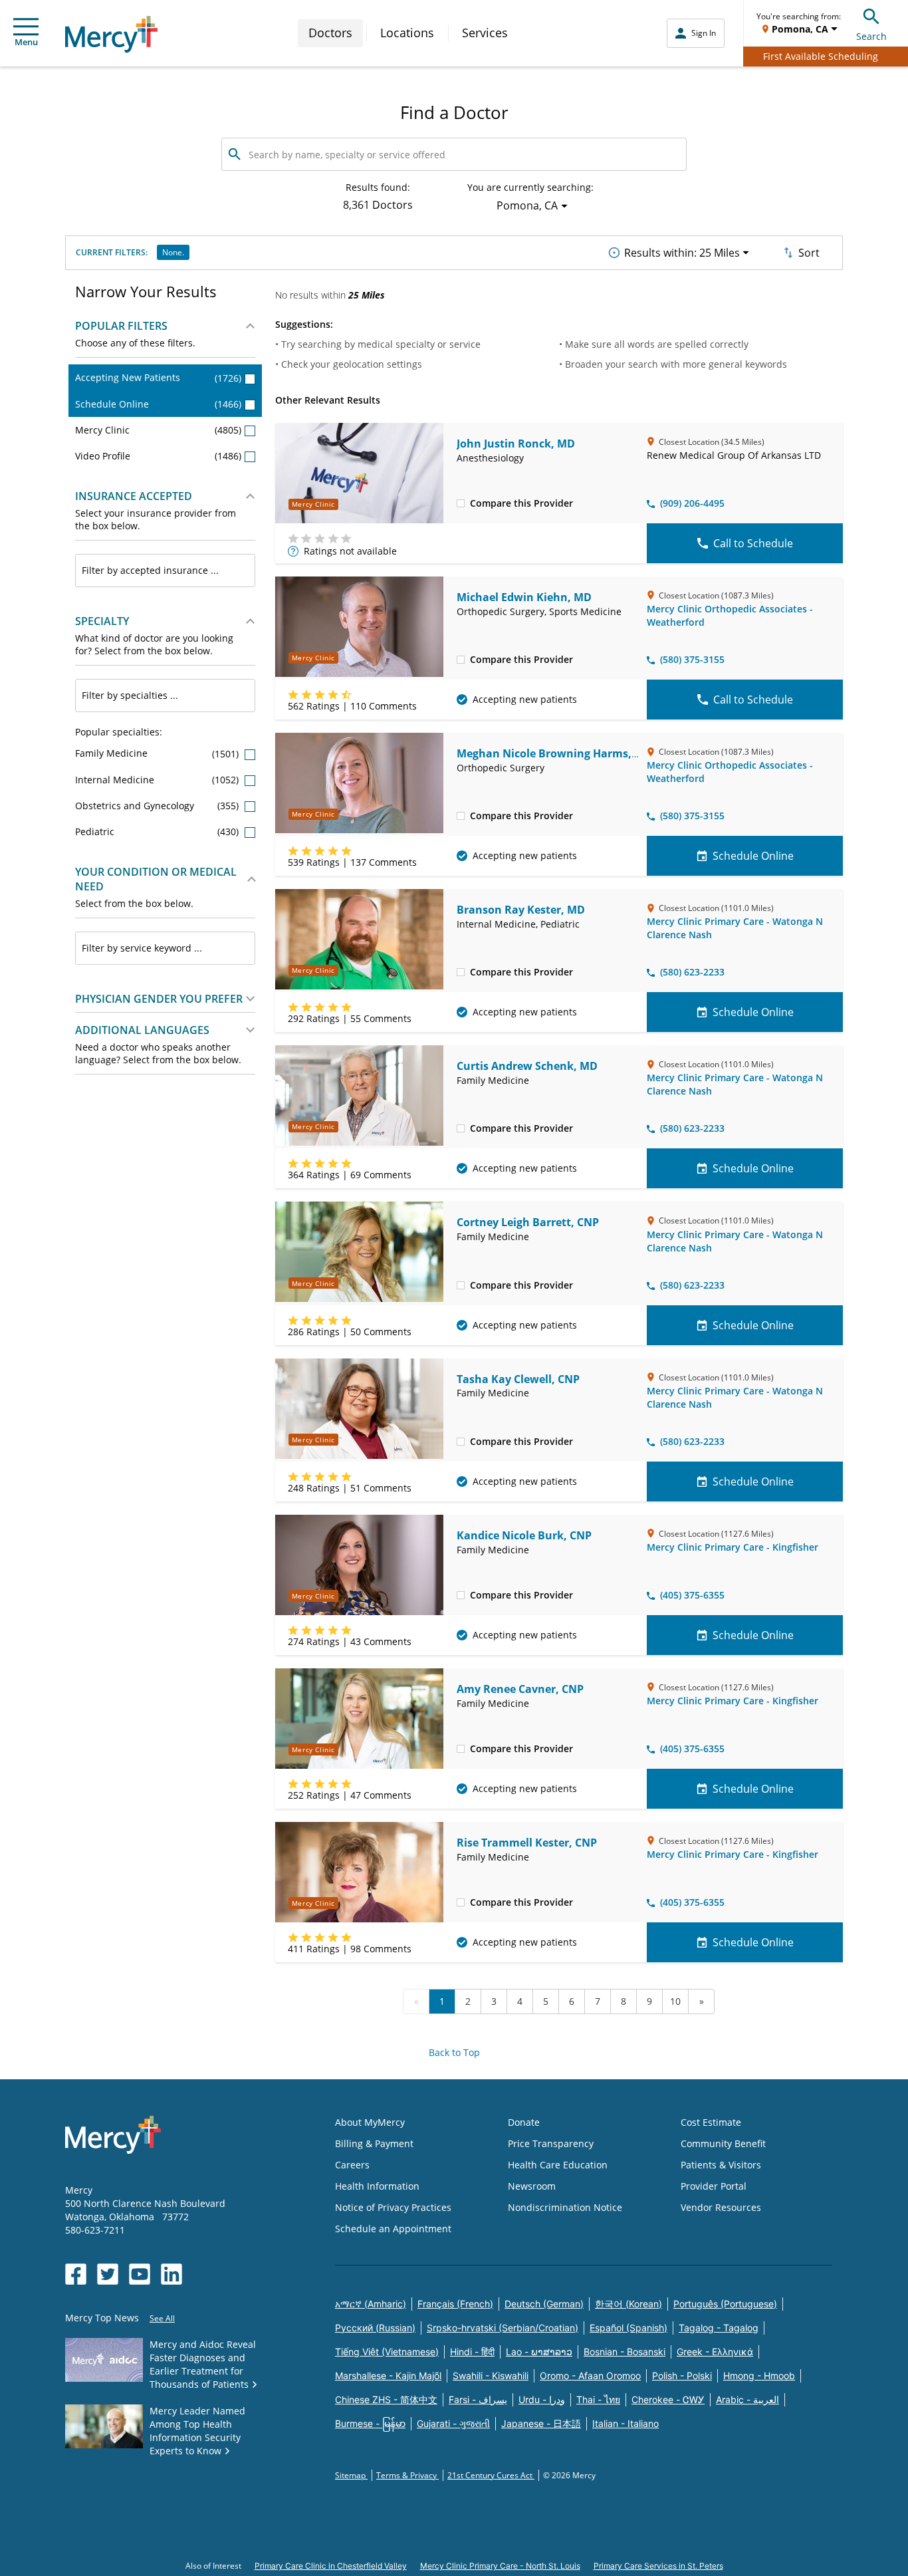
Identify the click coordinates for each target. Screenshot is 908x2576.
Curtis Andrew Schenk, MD (527, 1066)
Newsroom (532, 2186)
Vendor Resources (721, 2207)
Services (485, 33)
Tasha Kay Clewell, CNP (518, 1379)
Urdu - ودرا (542, 2399)
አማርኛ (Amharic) (371, 2304)
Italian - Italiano (625, 2423)
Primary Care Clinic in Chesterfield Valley (331, 2566)
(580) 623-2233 (692, 972)
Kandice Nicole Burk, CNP (524, 1535)
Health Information (377, 2186)
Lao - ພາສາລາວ (539, 2352)
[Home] (111, 34)
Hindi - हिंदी (472, 2352)
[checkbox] (461, 503)
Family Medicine (158, 753)
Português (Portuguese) (725, 2304)
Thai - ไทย (598, 2399)
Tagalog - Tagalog (719, 2328)
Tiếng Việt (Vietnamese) (387, 2352)
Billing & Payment (374, 2143)
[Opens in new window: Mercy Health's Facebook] (76, 2274)
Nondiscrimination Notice (565, 2207)
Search (871, 36)
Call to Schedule (753, 543)
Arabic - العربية (747, 2399)
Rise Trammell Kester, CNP (527, 1843)
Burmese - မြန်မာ (370, 2423)
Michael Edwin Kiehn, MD (524, 597)
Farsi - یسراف (478, 2399)
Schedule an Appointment (393, 2229)
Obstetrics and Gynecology (158, 806)
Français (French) (455, 2304)
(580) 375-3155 (692, 659)
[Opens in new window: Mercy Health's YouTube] (140, 2274)
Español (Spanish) (628, 2328)
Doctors (330, 33)
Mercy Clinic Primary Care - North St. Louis (500, 2566)
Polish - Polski (682, 2376)
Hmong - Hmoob (759, 2376)
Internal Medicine (158, 780)
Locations (407, 33)
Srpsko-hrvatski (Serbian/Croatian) (503, 2328)
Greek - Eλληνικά (715, 2352)
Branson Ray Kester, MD (521, 910)
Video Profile (158, 456)
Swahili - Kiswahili (491, 2376)
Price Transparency (551, 2143)
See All (162, 2318)
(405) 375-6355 (692, 1595)
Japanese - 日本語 (541, 2423)
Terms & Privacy (407, 2475)
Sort (809, 253)
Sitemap (351, 2475)
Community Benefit (723, 2143)
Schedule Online (158, 404)
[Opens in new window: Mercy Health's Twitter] (108, 2274)
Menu (26, 42)
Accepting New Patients (158, 377)
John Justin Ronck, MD (516, 444)
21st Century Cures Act (491, 2475)
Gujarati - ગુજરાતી (453, 2423)
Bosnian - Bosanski (624, 2352)
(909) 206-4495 (692, 503)
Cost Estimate (711, 2122)
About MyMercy (370, 2122)
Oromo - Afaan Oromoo (590, 2376)
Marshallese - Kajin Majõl (388, 2376)
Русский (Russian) (375, 2328)
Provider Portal (714, 2186)
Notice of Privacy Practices (393, 2207)
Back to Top (454, 2052)
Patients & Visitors (721, 2165)
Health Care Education (558, 2165)
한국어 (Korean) (628, 2304)
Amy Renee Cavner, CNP (520, 1689)
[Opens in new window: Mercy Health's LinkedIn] (171, 2274)
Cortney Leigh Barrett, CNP (528, 1222)
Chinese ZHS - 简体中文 (386, 2399)
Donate (524, 2122)
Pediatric (158, 832)
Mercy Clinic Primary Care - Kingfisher (733, 1547)
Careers (352, 2165)
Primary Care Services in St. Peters (658, 2566)
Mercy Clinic (158, 430)
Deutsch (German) (544, 2304)
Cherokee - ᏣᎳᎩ (668, 2399)
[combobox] (165, 571)
